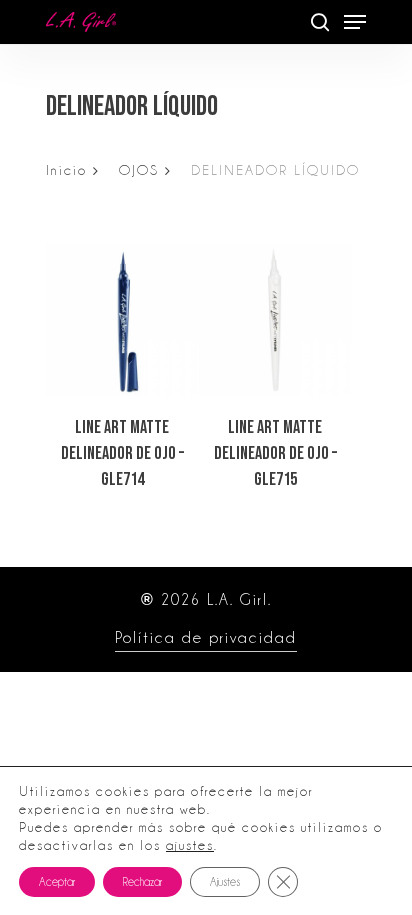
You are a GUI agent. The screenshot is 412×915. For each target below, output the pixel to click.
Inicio (66, 170)
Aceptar (57, 882)
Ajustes (225, 882)
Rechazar (142, 882)
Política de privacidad (206, 638)
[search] (320, 22)
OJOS (139, 170)
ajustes (190, 845)
